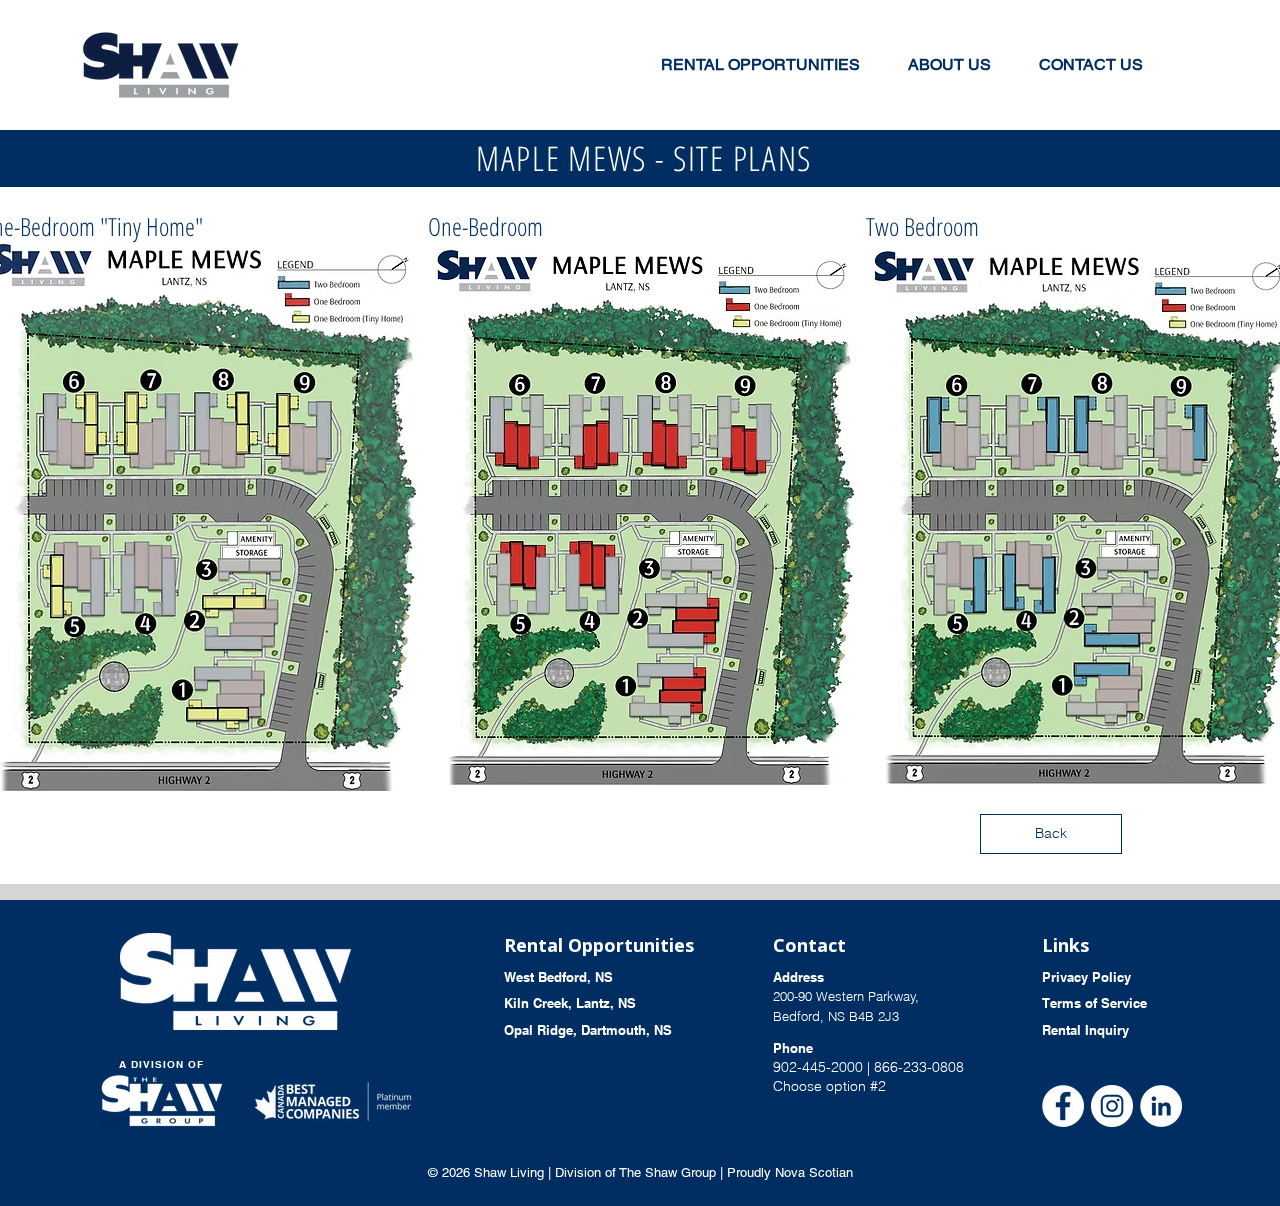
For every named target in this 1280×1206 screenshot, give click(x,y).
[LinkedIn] (1161, 1106)
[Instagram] (1112, 1106)
